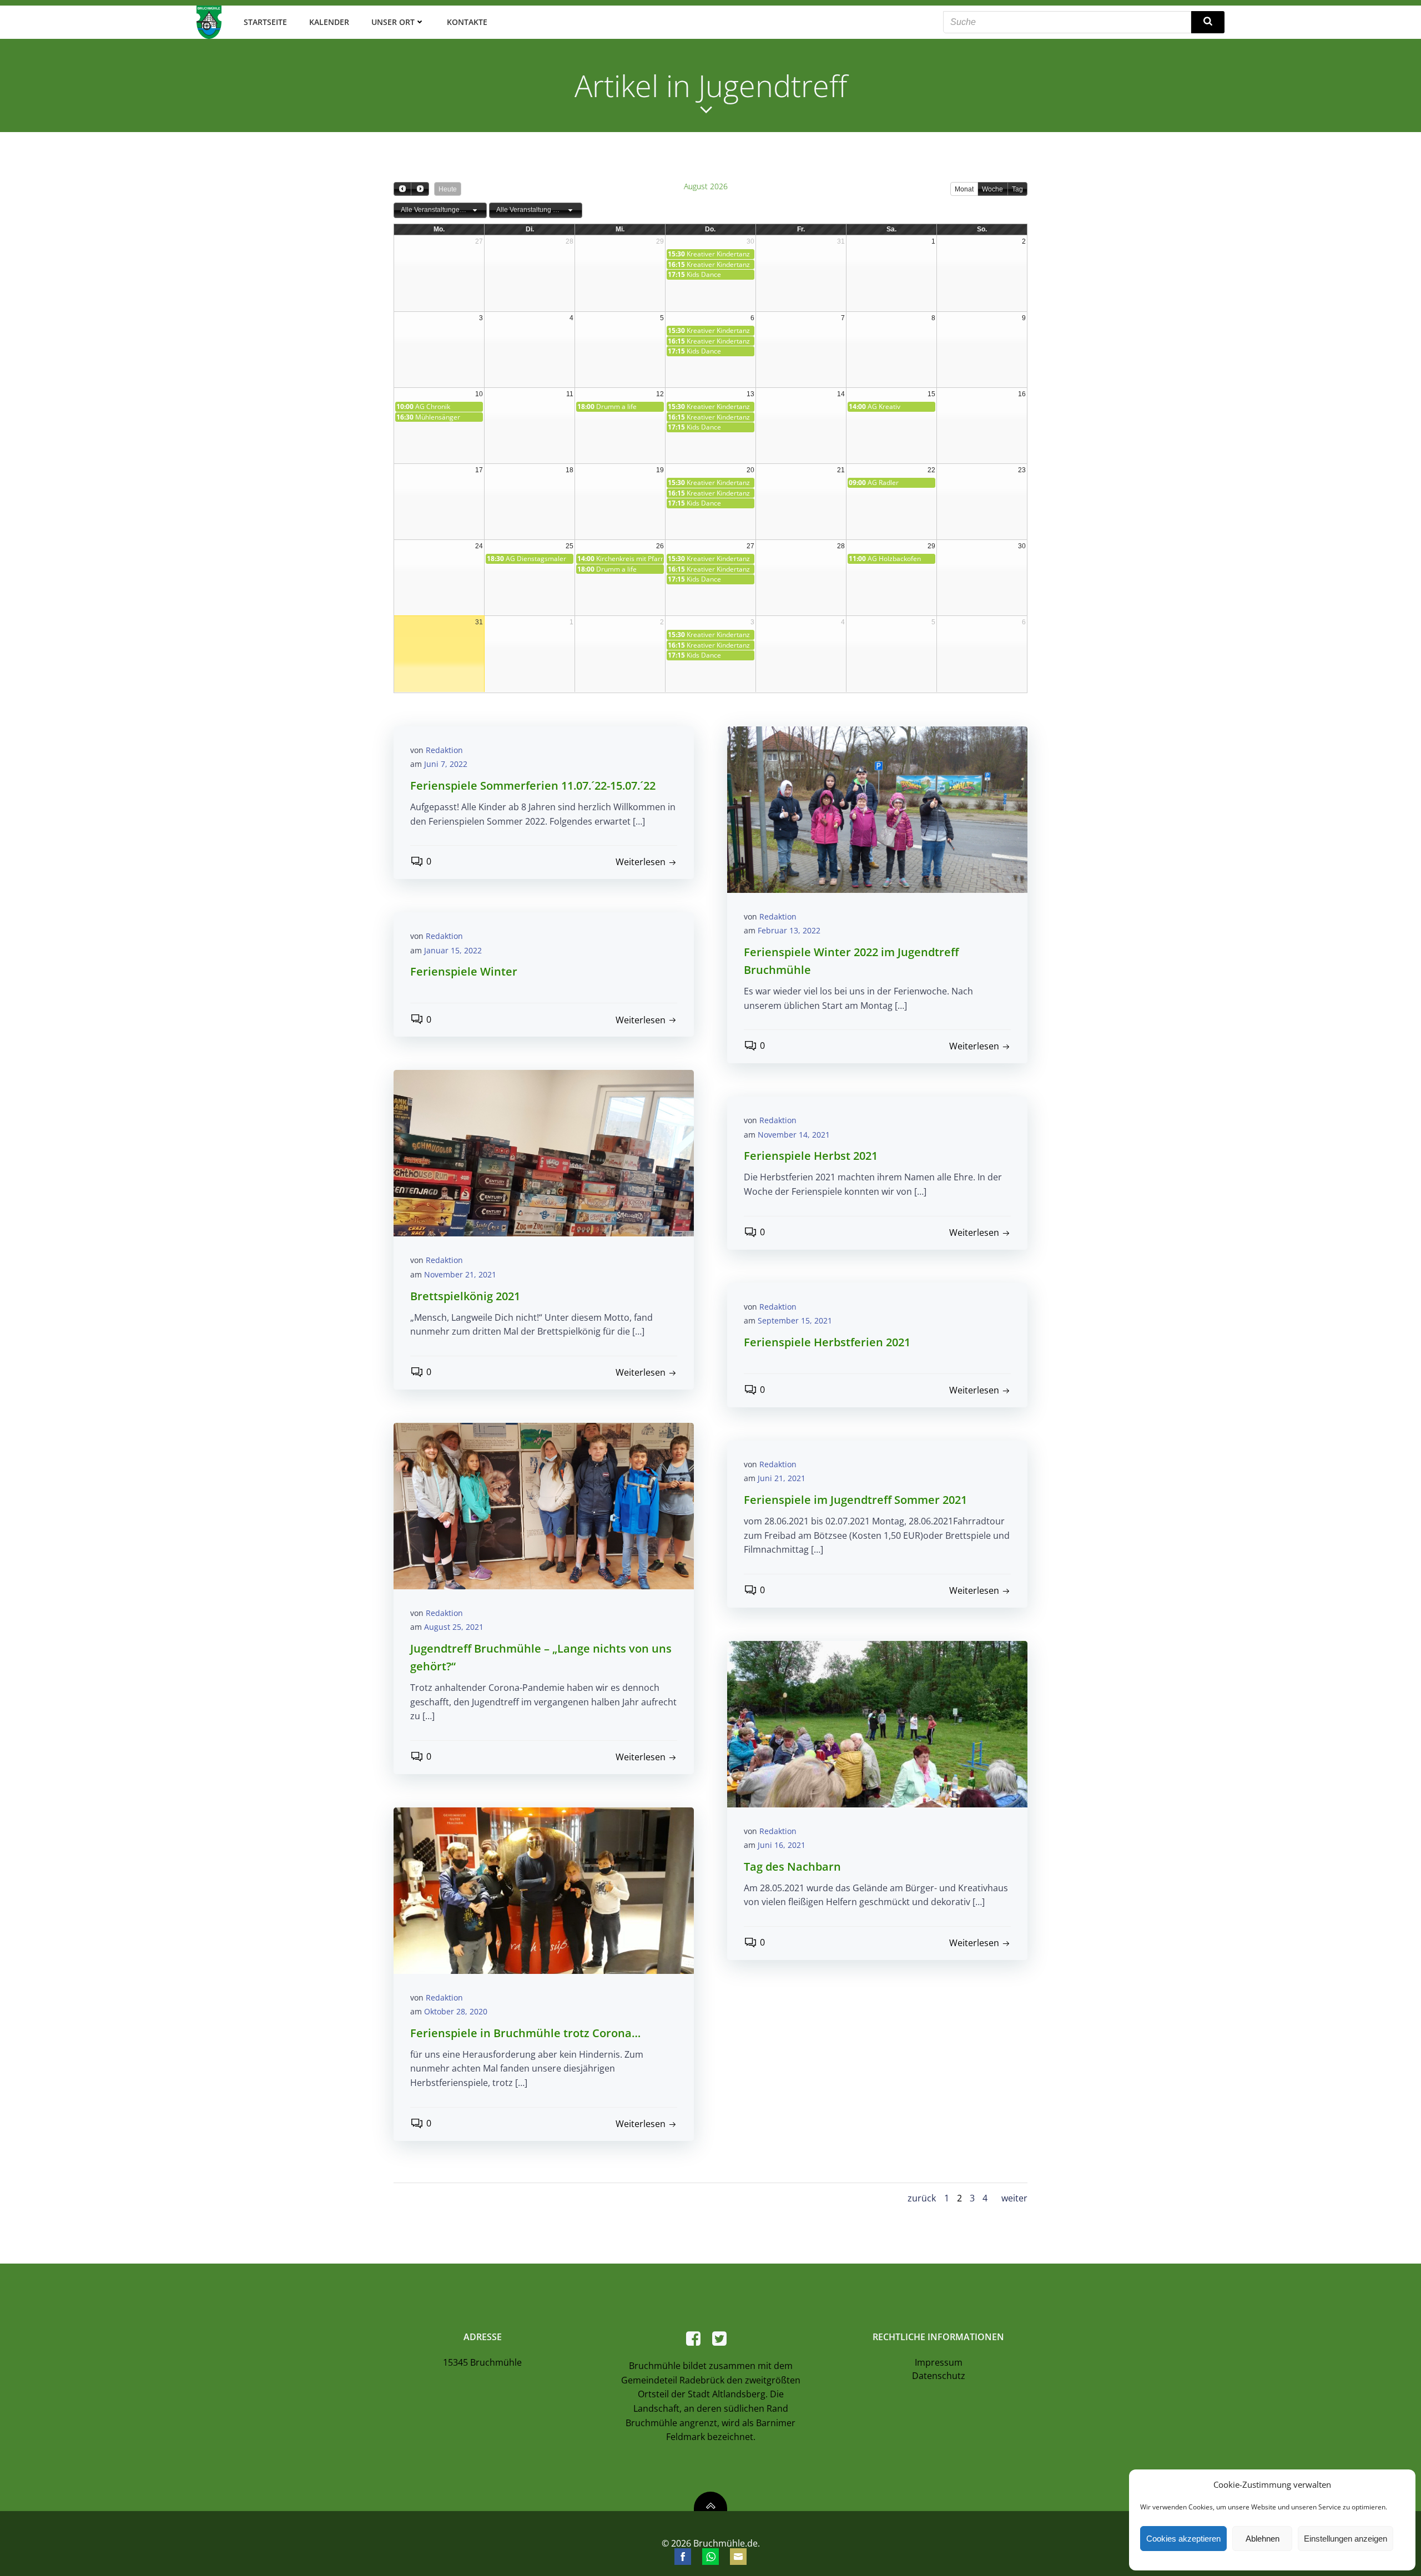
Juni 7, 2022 (446, 764)
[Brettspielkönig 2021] (544, 1153)
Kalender (329, 22)
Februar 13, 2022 (789, 930)
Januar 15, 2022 (453, 950)
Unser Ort (393, 22)
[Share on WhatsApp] (710, 2557)
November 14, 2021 (794, 1135)
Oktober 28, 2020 (456, 2011)
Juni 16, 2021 (782, 1845)
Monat (964, 189)
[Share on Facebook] (683, 2557)
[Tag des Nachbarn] (877, 1723)
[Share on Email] (738, 2557)
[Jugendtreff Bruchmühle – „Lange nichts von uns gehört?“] (544, 1505)
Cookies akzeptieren (1183, 2539)
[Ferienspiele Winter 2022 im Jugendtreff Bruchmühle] (877, 809)
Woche (992, 189)
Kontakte (467, 22)
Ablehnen (1263, 2539)
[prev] (402, 189)
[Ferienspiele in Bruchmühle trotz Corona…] (544, 1890)
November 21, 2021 (460, 1274)
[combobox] (440, 210)
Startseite (265, 22)
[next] (420, 189)
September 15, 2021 (795, 1320)
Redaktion (444, 750)
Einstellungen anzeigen (1346, 2539)
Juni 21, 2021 (782, 1478)
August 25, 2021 (454, 1627)
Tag (1017, 189)
